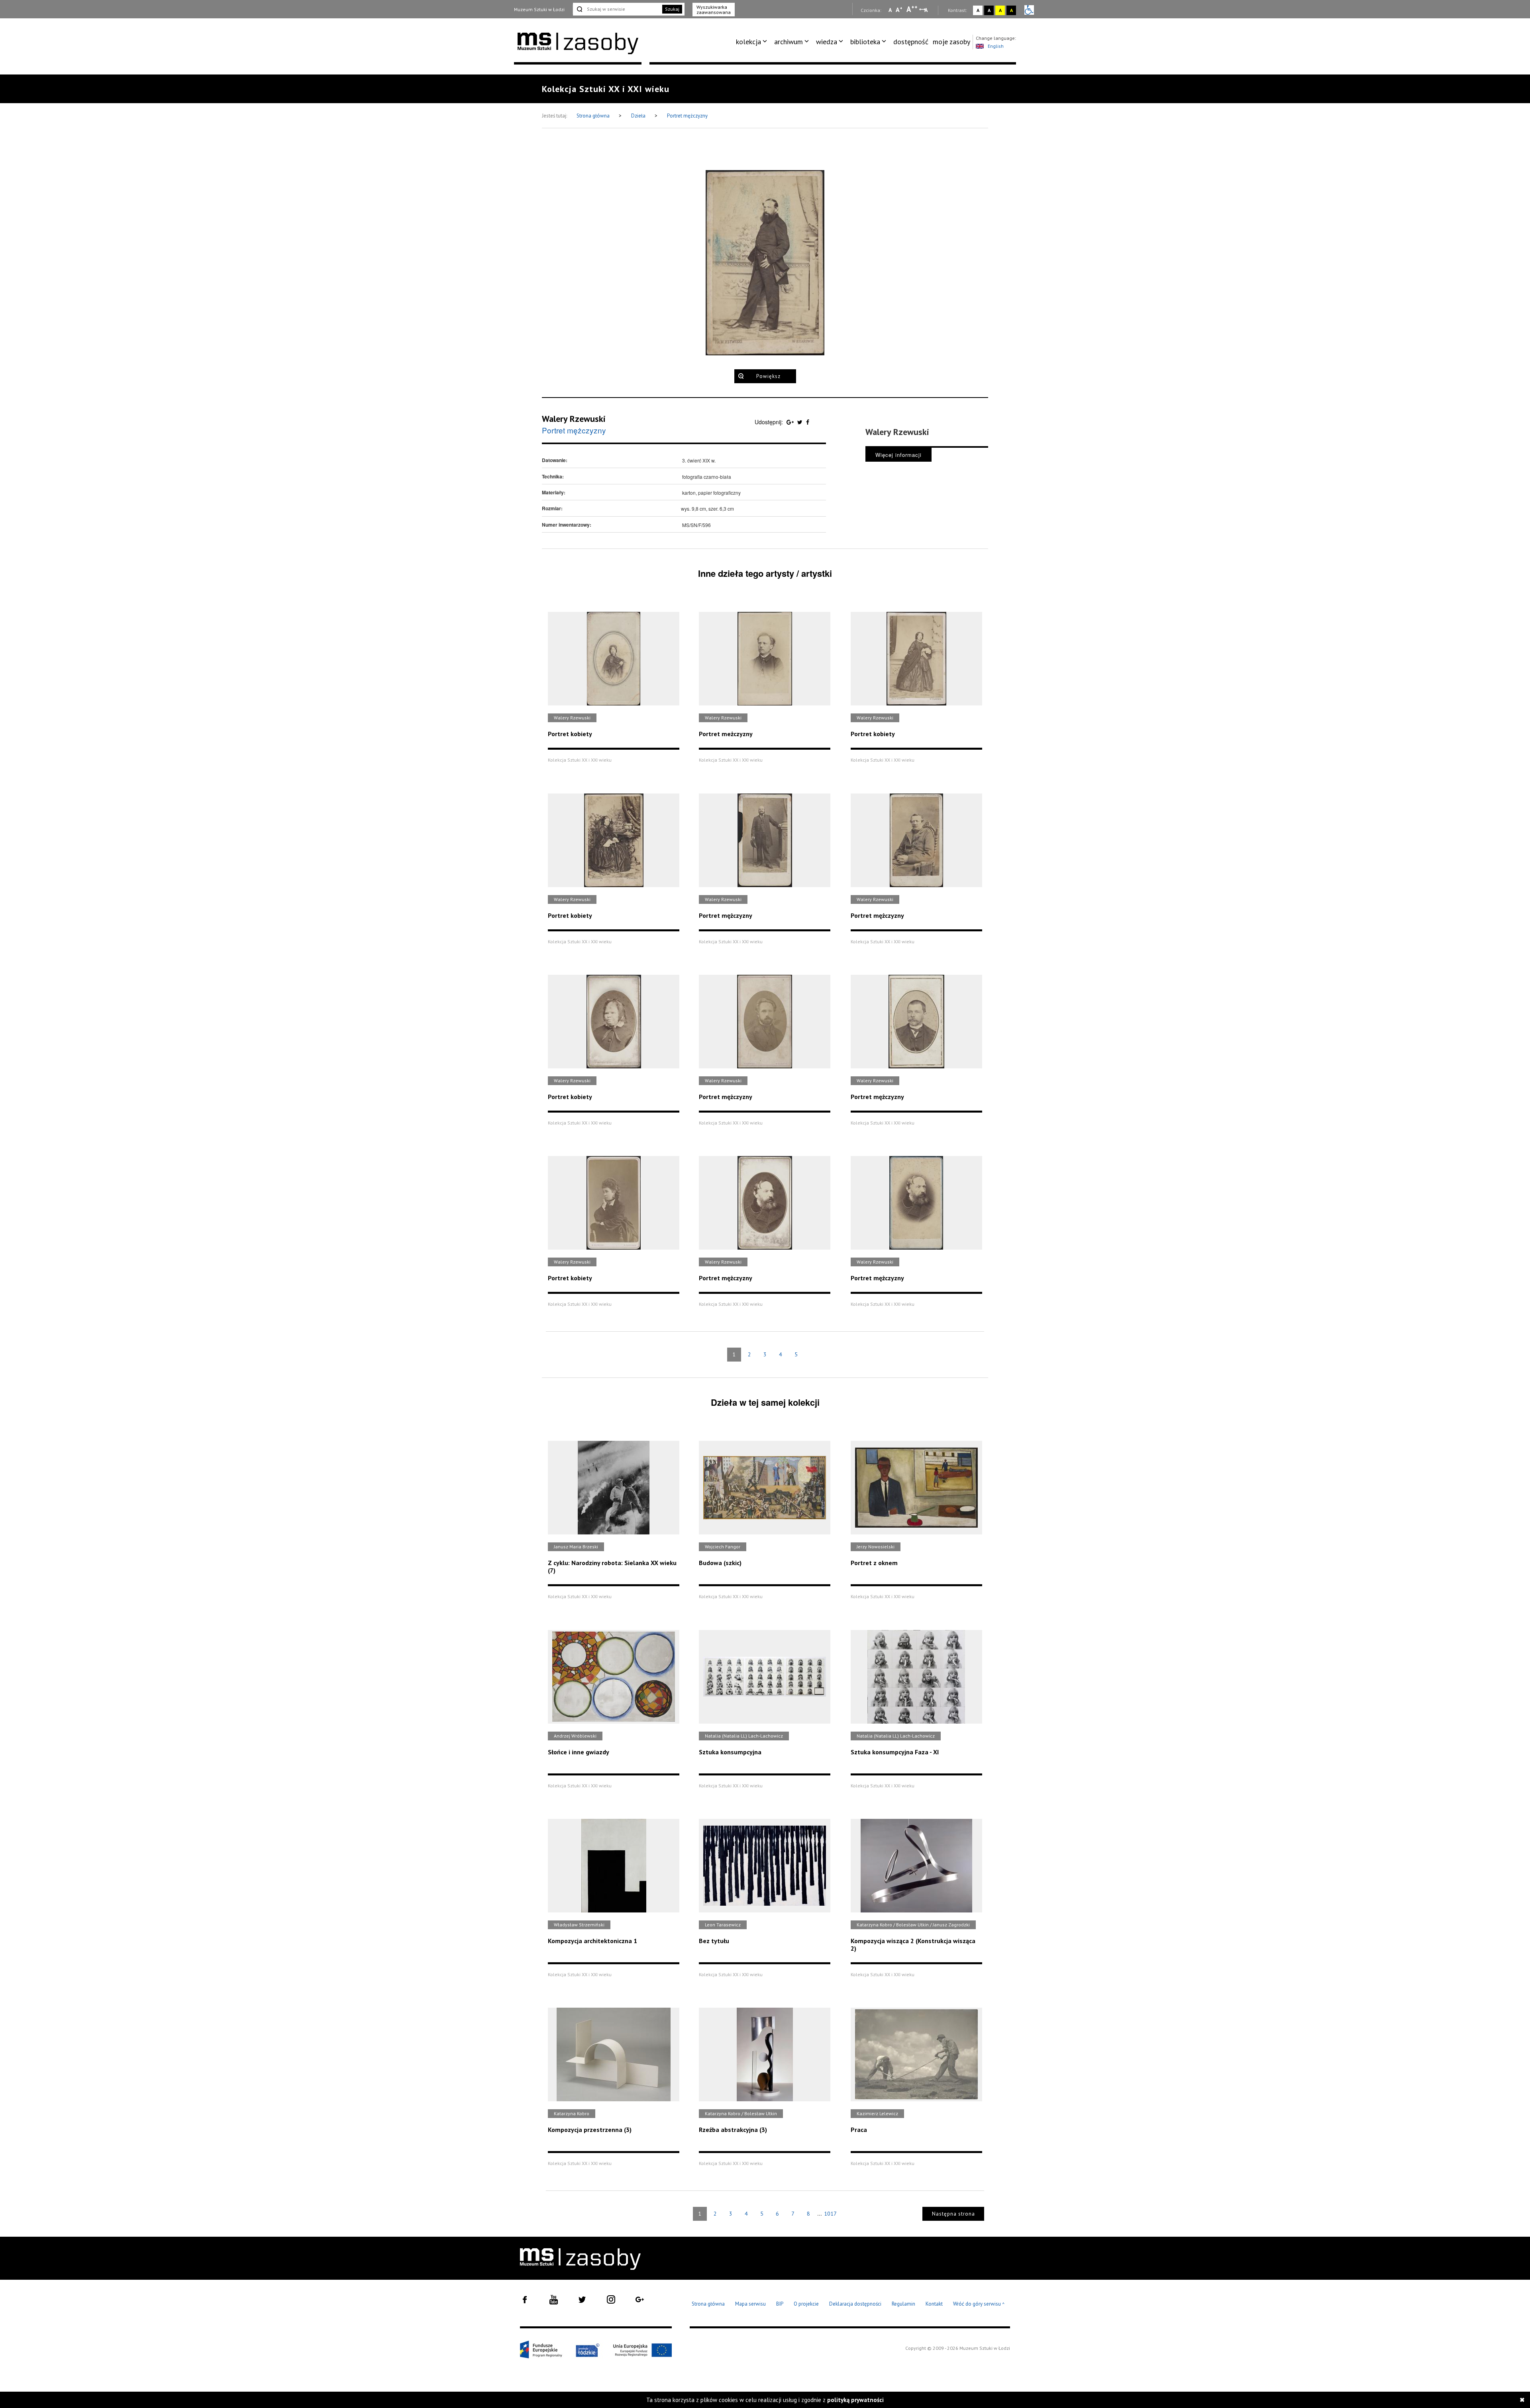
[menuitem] (753, 42)
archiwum (789, 42)
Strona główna (594, 116)
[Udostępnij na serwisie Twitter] (801, 422)
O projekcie (806, 2304)
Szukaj (672, 9)
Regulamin (903, 2304)
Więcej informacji (898, 455)
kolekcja (748, 42)
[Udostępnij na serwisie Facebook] (808, 422)
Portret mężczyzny (687, 116)
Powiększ (768, 376)
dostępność (911, 42)
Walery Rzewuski (574, 419)
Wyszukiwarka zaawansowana (714, 10)
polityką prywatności (855, 2400)
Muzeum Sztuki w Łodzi (539, 9)
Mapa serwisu (750, 2304)
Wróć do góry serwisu (979, 2304)
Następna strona (953, 2214)
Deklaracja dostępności (855, 2304)
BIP (780, 2304)
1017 (830, 2214)
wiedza (827, 42)
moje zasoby (951, 42)
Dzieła (639, 116)
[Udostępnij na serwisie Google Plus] (791, 422)
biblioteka (865, 42)
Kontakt (934, 2304)
